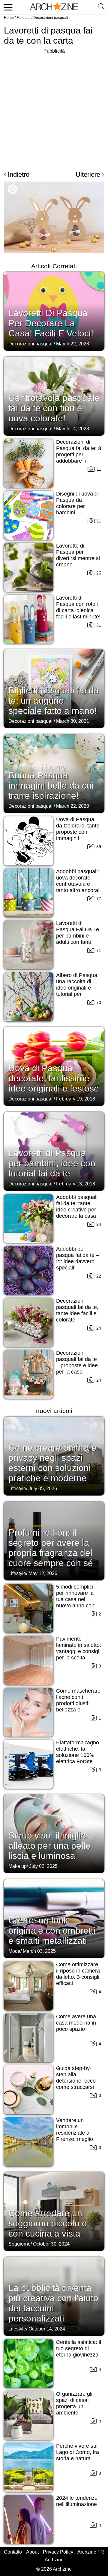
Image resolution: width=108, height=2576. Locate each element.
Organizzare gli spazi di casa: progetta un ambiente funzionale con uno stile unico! (74, 2410)
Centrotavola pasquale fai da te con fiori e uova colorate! (54, 408)
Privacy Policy (58, 2552)
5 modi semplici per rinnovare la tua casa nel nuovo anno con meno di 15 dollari (77, 1599)
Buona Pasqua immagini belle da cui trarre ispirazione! (51, 785)
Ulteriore (88, 174)
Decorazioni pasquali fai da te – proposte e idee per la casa (77, 1362)
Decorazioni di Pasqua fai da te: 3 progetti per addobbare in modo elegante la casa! (79, 458)
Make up (18, 1866)
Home (9, 18)
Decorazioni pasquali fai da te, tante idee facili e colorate (77, 1310)
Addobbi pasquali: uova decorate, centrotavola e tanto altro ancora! (78, 881)
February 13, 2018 (76, 1184)
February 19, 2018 (76, 1099)
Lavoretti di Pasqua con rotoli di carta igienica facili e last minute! (78, 607)
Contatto (13, 2552)
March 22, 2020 (73, 806)
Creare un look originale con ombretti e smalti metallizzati (52, 1931)
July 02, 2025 (43, 1866)
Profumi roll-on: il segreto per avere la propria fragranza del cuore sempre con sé (51, 1548)
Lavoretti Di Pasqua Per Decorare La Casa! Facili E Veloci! (51, 323)
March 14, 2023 (73, 429)
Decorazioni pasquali (51, 18)
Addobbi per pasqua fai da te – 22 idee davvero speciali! (78, 1258)
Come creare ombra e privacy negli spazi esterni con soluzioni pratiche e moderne (52, 1463)
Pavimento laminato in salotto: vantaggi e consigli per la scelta (79, 1648)
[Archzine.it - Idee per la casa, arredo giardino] (54, 7)
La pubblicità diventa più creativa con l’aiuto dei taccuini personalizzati (53, 2303)
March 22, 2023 (73, 344)
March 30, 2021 (73, 721)
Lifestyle (17, 1489)
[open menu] (7, 7)
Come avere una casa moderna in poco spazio (76, 2023)
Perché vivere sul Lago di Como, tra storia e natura (78, 2452)
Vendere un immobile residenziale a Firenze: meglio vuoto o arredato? (77, 2133)
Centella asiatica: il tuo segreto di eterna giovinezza (79, 2348)
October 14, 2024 (47, 2329)
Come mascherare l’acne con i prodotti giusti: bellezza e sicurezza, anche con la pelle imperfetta (78, 1710)
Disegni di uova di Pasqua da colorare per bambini (77, 503)
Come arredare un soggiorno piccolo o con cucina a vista (48, 2223)
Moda (14, 1951)
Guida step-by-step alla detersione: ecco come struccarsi (76, 2078)
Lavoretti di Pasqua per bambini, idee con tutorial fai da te (52, 1163)
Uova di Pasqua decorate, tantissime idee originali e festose (54, 1078)
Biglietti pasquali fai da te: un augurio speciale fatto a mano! (54, 701)
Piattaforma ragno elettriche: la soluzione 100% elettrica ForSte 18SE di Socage (78, 1755)
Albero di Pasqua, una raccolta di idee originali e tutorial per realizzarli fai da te (78, 988)
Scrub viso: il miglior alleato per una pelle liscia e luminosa (49, 1846)
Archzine (54, 2560)
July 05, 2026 (43, 1489)
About (32, 2552)
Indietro (19, 174)
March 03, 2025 (39, 1951)
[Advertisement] (54, 109)
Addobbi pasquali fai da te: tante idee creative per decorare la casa (77, 1207)
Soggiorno (19, 2244)
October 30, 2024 (51, 2244)
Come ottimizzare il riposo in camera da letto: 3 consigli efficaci (78, 1974)
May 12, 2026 (43, 1573)
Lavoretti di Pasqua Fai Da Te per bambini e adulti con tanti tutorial (78, 936)
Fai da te (24, 18)
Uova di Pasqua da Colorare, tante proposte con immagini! (78, 829)
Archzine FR (91, 2552)
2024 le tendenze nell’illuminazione (77, 2501)
